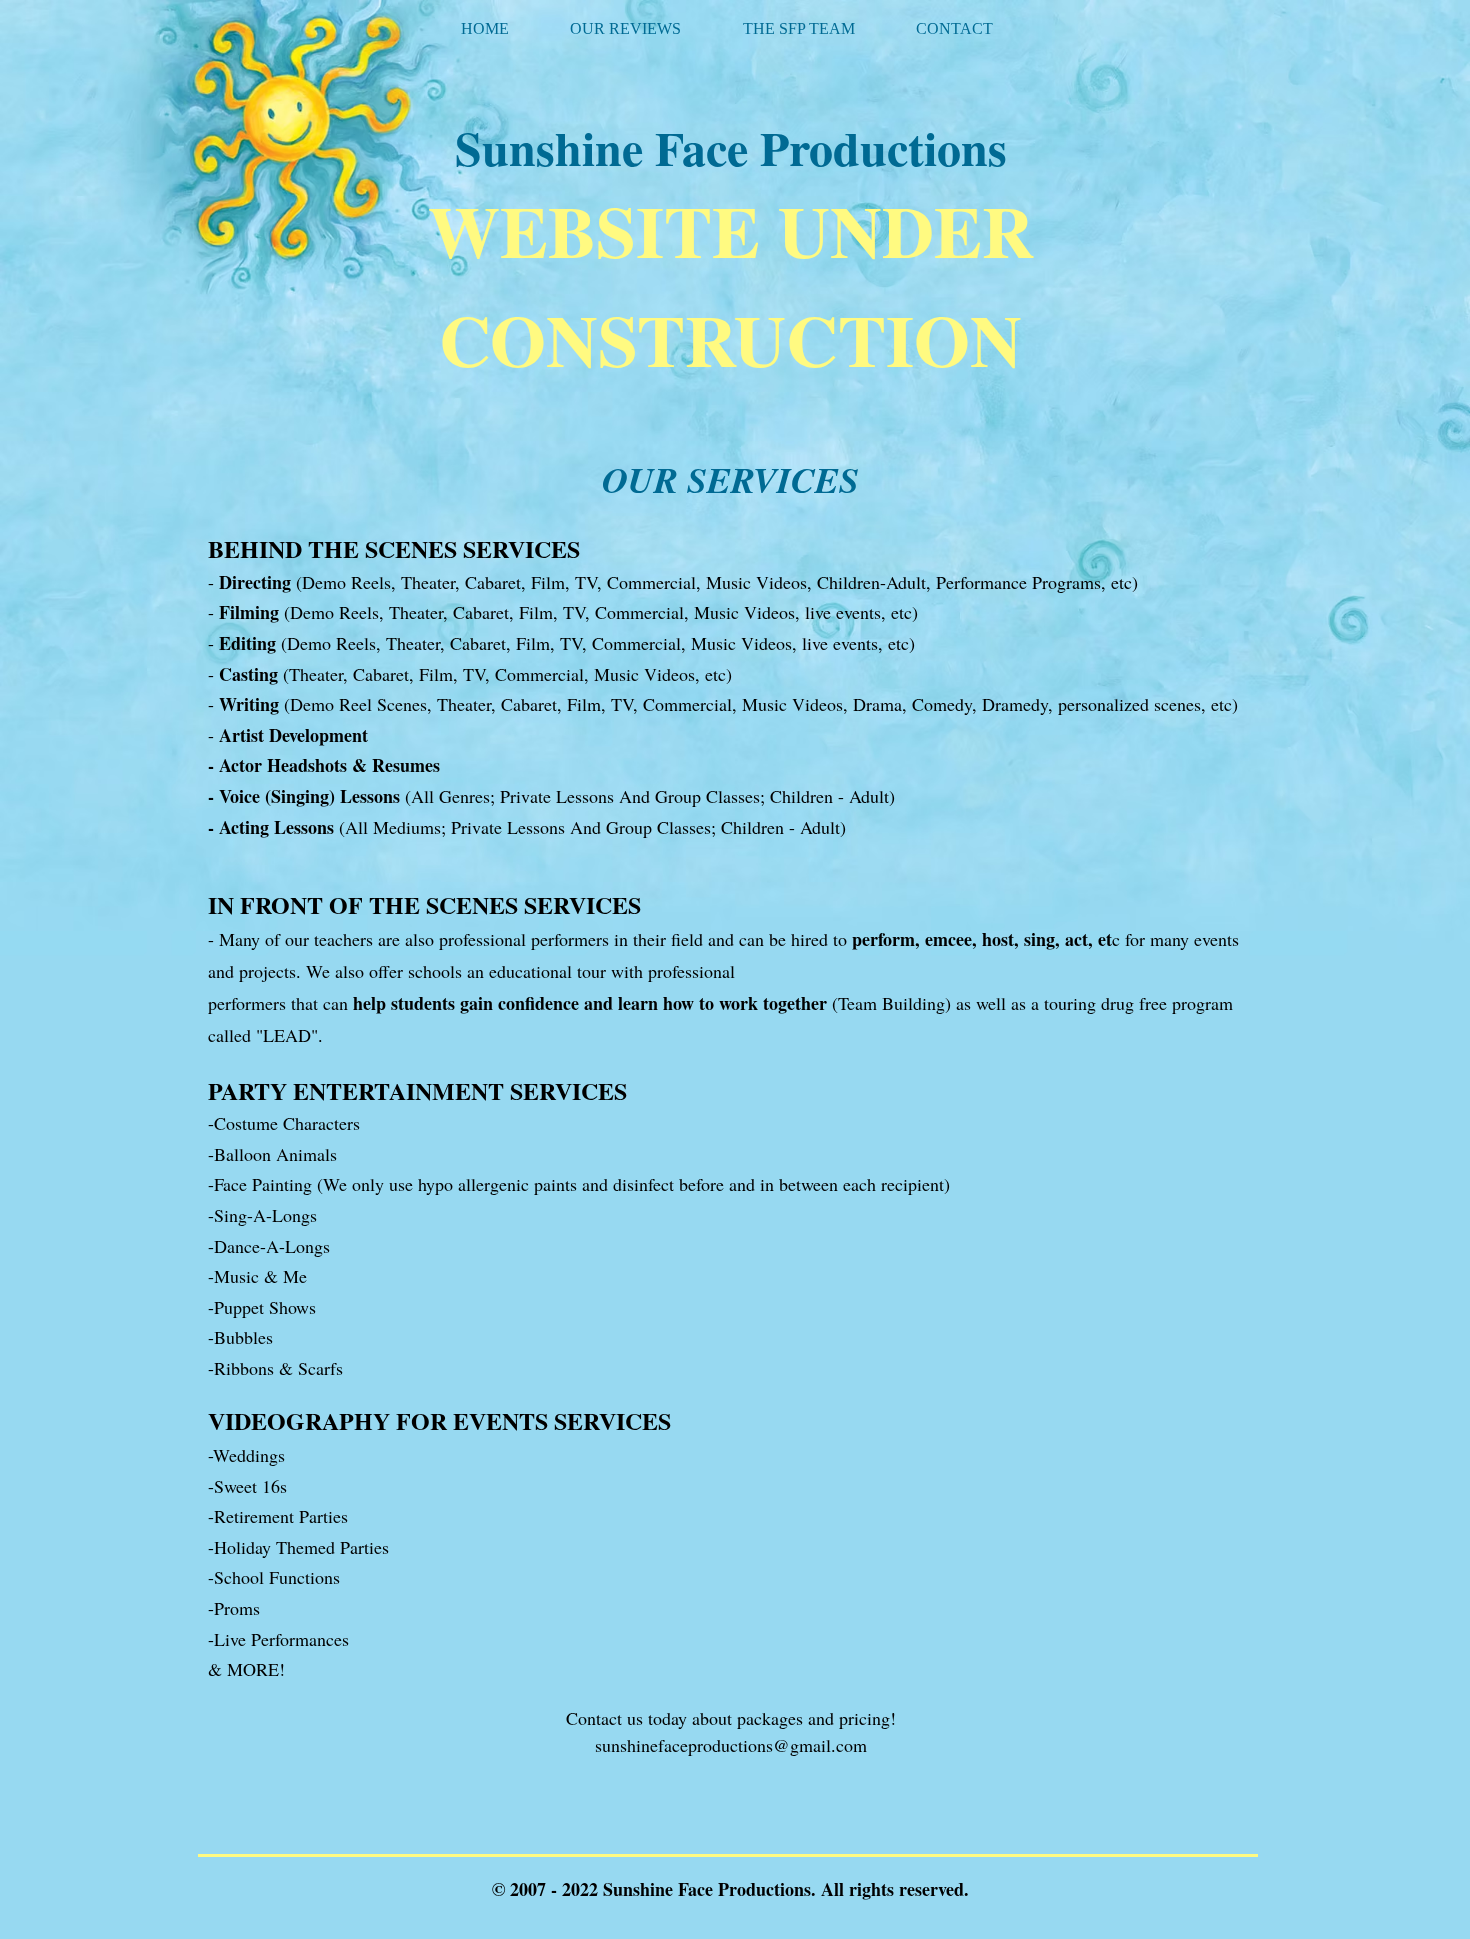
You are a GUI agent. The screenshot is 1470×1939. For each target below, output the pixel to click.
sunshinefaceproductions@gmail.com (731, 1745)
